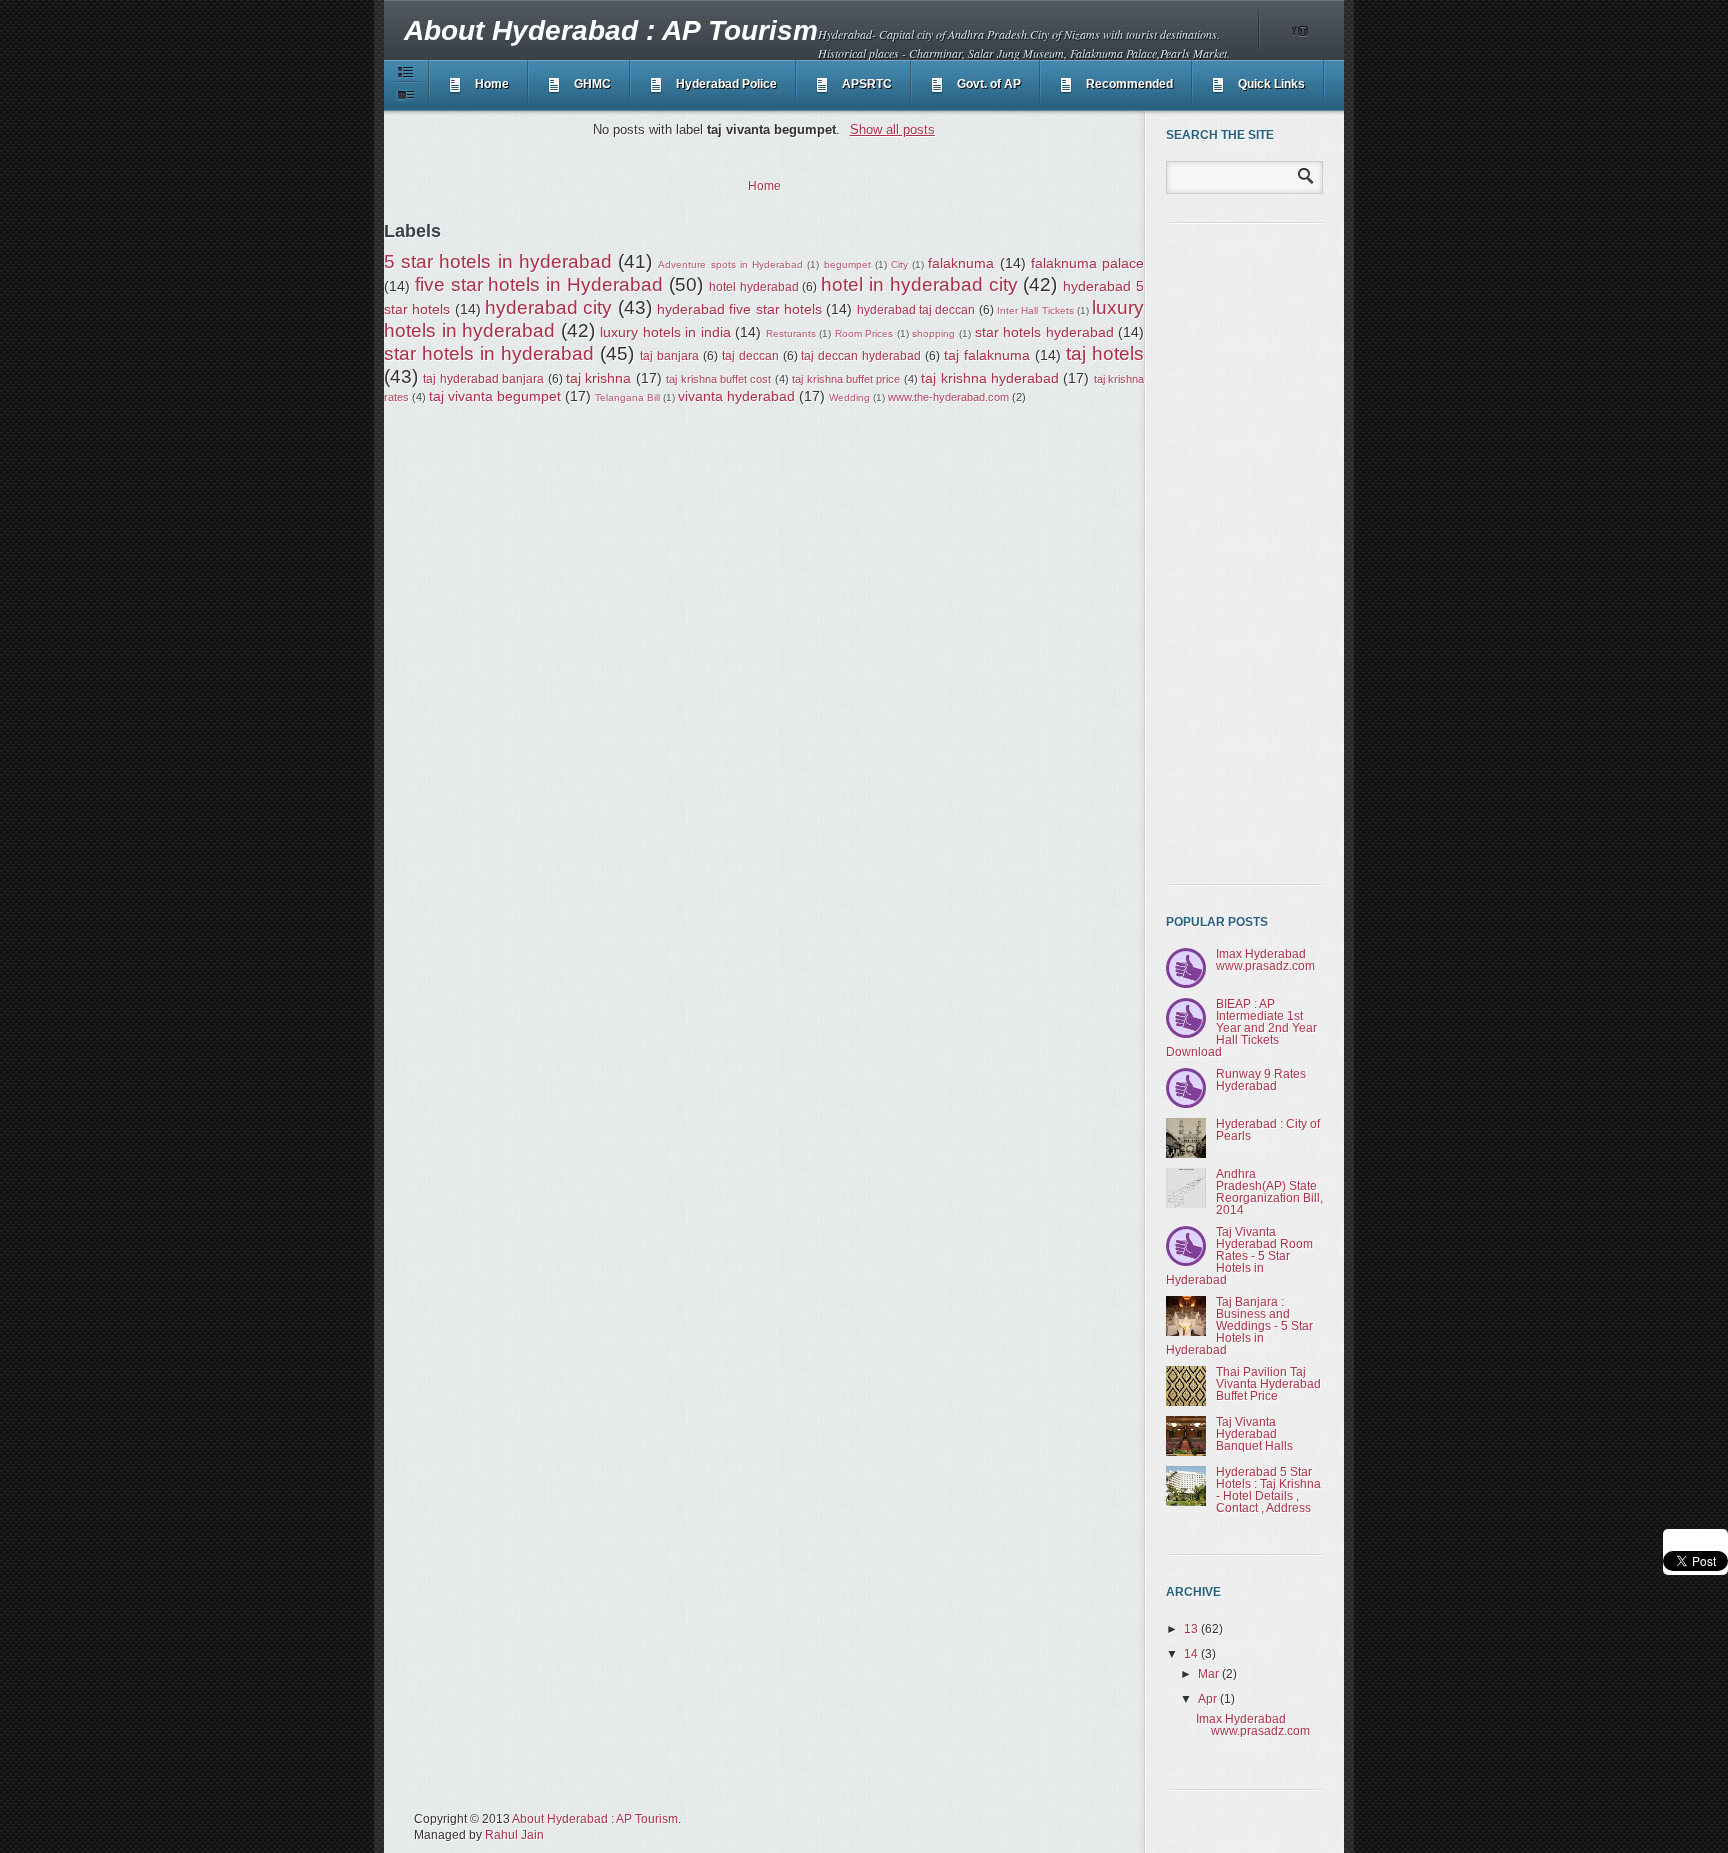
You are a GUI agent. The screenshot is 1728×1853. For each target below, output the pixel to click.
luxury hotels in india (665, 332)
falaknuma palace (1087, 263)
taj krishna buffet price (846, 379)
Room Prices (864, 333)
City (899, 264)
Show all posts (892, 129)
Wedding (849, 397)
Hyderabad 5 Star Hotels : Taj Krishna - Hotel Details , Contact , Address (1268, 1490)
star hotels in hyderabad (489, 353)
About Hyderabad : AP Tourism (611, 30)
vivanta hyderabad (736, 396)
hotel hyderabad (754, 287)
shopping (933, 333)
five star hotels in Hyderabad (539, 284)
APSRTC (867, 84)
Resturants (791, 333)
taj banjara (669, 356)
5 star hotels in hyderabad (498, 261)
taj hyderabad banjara (483, 379)
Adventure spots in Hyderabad (730, 264)
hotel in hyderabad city (919, 284)
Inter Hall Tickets (1035, 310)
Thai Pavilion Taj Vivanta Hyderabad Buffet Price (1268, 1384)
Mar (1210, 1674)
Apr (1209, 1699)
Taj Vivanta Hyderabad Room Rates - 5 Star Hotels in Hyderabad (1239, 1256)
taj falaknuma (987, 355)
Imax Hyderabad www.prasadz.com (1265, 960)
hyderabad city (548, 307)
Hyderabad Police (726, 84)
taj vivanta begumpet (495, 396)
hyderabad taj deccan (916, 310)
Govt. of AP (989, 84)
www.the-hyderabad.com (948, 397)
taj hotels (1105, 353)
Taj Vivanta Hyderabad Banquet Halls (1254, 1434)
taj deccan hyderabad (861, 356)
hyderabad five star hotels (739, 309)
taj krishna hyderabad (990, 378)
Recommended (1129, 84)
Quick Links (1271, 84)
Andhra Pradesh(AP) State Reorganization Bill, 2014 (1269, 1192)
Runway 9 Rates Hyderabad (1261, 1080)
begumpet (847, 264)
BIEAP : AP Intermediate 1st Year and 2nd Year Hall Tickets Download (1241, 1028)
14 (1192, 1654)
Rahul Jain (514, 1835)
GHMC (592, 84)
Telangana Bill (627, 397)
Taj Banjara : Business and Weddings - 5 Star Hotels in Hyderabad (1239, 1326)
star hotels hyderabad (1044, 332)
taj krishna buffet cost (718, 379)
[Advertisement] (1246, 554)
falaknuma (961, 263)
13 (1192, 1629)
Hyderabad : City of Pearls (1268, 1130)
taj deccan (750, 356)
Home (492, 84)
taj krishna (598, 378)
